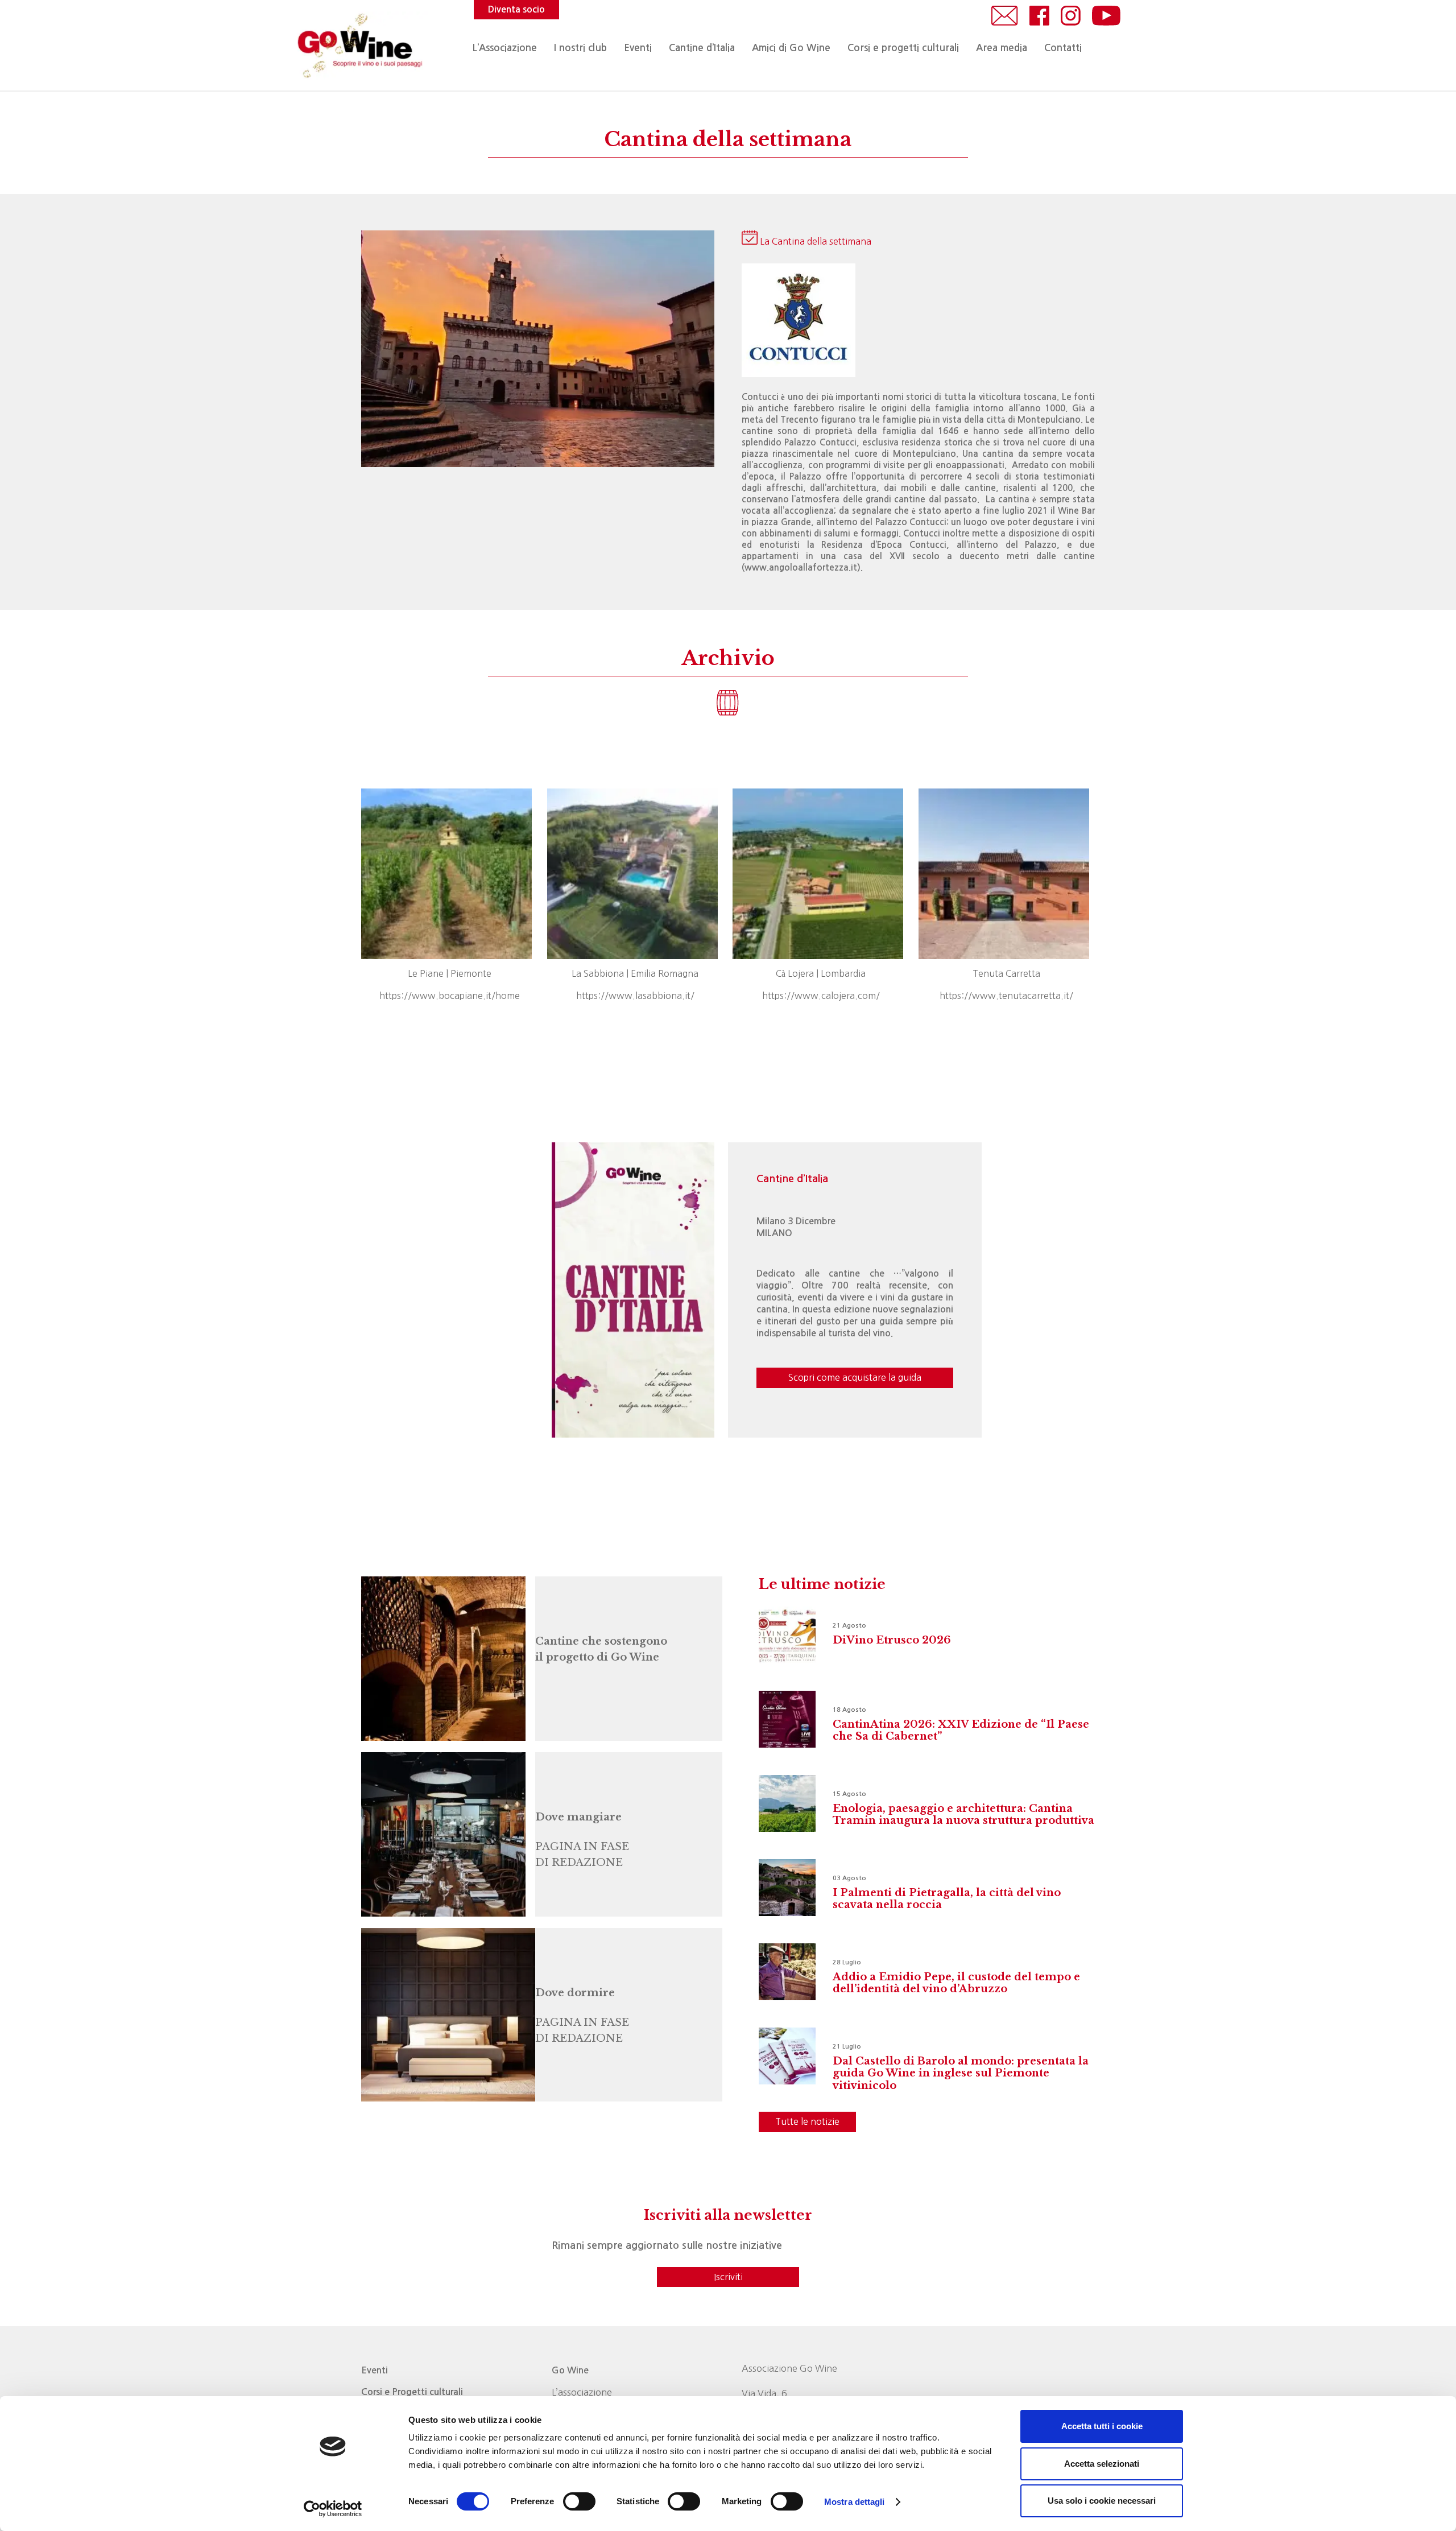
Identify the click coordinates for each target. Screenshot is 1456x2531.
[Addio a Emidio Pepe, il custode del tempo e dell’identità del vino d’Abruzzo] (787, 1972)
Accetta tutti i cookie (1102, 2426)
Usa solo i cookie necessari (1102, 2501)
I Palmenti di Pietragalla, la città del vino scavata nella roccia (947, 1899)
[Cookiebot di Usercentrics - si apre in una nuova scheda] (333, 2509)
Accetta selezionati (1102, 2464)
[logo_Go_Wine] (359, 46)
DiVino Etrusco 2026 (892, 1640)
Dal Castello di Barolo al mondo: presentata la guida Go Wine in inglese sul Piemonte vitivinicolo (961, 2073)
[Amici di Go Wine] (441, 1659)
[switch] (579, 2501)
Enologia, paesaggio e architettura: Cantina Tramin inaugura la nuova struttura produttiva (963, 1815)
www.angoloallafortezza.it (801, 567)
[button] (658, 48)
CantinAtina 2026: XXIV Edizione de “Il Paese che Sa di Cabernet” (961, 1731)
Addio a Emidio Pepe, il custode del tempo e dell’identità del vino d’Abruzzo (956, 1983)
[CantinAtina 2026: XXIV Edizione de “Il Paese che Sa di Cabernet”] (787, 1719)
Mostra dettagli (855, 2502)
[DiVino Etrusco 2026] (787, 1635)
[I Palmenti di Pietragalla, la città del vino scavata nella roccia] (787, 1888)
